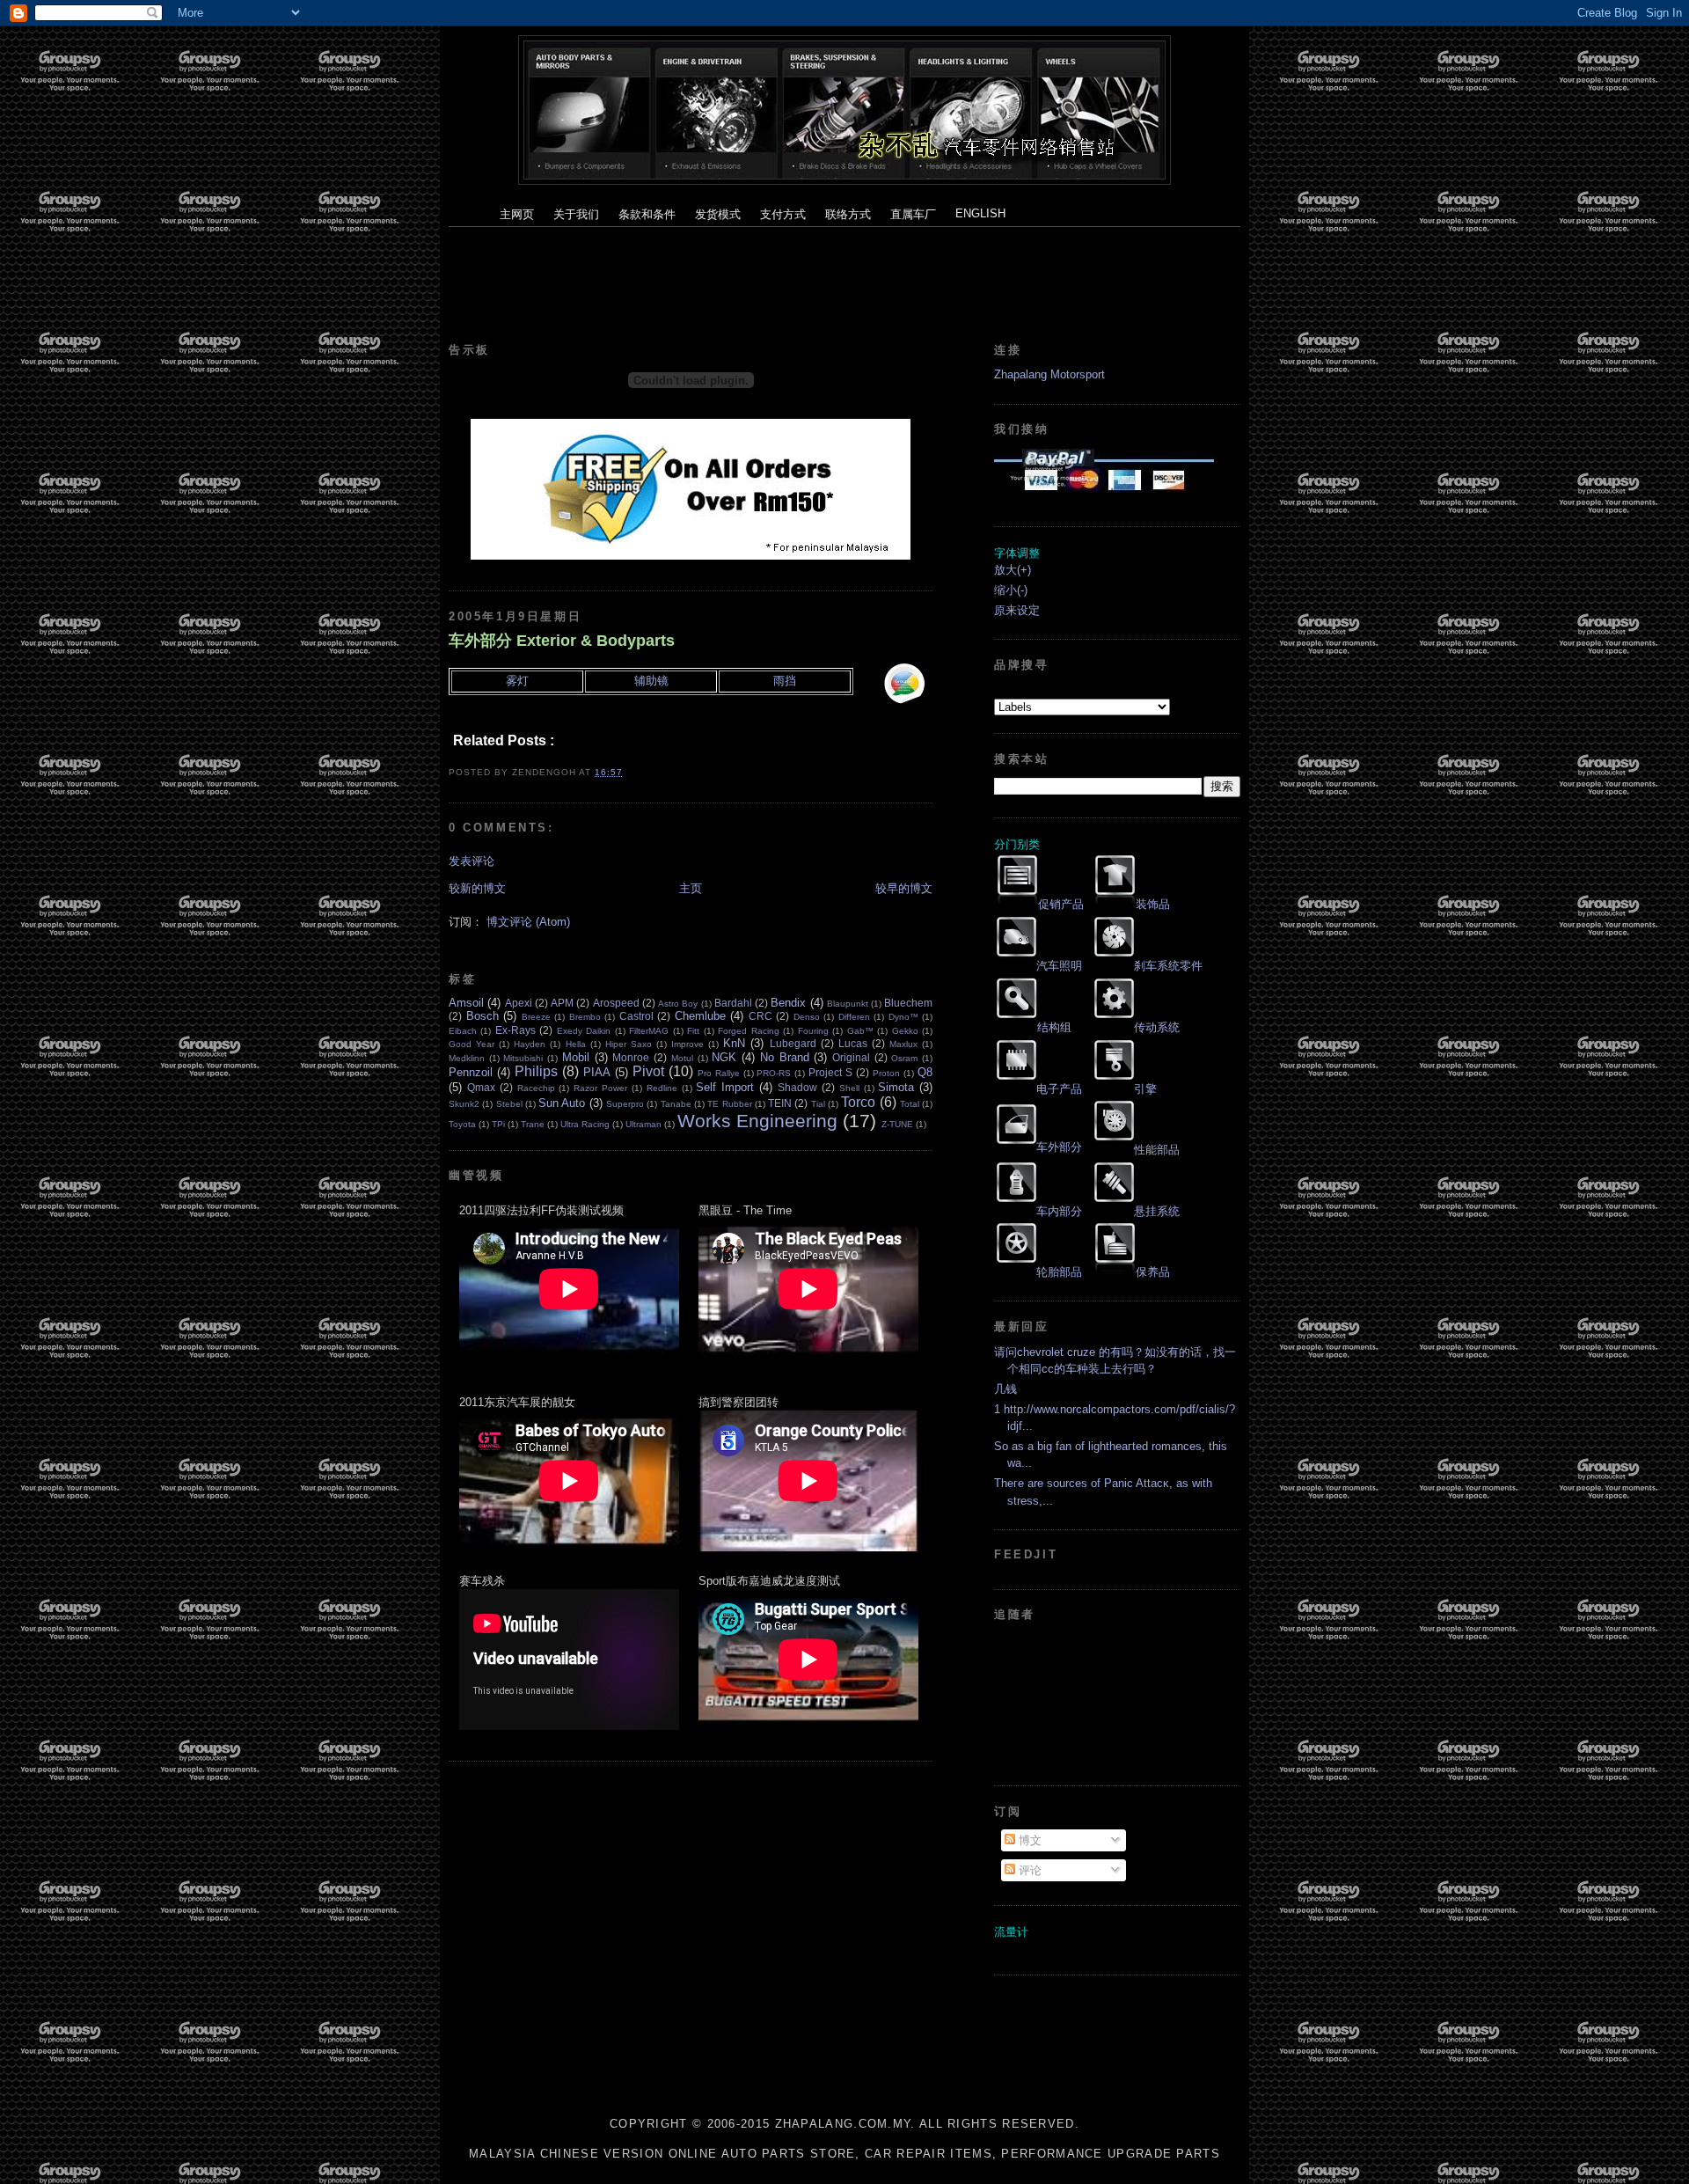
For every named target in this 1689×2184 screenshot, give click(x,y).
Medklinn (467, 1058)
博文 (1028, 1840)
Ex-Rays (515, 1030)
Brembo (585, 1017)
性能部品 (1157, 1150)
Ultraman (643, 1124)
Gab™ (860, 1031)
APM (562, 1003)
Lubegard (793, 1043)
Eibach (463, 1031)
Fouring (813, 1031)
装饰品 (1153, 904)
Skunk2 (464, 1104)
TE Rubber (729, 1104)
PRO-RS (774, 1073)
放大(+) (1013, 570)
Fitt (693, 1031)
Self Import (725, 1087)
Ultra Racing (585, 1124)
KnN (734, 1043)
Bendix (788, 1003)
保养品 (1153, 1272)
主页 (691, 888)
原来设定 (1017, 610)
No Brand (785, 1057)
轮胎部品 (1059, 1272)
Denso (807, 1017)
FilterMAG (649, 1031)
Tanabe (676, 1104)
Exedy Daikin (584, 1031)
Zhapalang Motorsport (1049, 374)
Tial (818, 1104)
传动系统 (1157, 1027)
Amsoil (466, 1003)
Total (910, 1104)
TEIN (780, 1103)
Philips (536, 1071)
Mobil (576, 1057)
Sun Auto (562, 1103)
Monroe (631, 1057)
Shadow (797, 1087)
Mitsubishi (523, 1058)
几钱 (1005, 1389)
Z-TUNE (897, 1124)
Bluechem (908, 1003)
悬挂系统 (1157, 1211)
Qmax (481, 1087)
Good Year (472, 1044)
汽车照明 (1059, 966)
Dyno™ (903, 1017)
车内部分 (1059, 1211)
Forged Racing (748, 1031)
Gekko (905, 1031)
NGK (724, 1057)
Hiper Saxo (629, 1044)
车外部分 (1059, 1147)
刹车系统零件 (1168, 966)
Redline (662, 1088)
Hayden (530, 1044)
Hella (576, 1044)
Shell (849, 1088)
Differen (854, 1017)
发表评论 (472, 861)
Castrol (636, 1016)
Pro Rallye (719, 1073)
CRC (760, 1016)
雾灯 (517, 681)
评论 (1028, 1870)
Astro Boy (678, 1004)
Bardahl (733, 1003)
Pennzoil (471, 1072)
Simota (896, 1087)
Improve (687, 1044)
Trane (533, 1124)
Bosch (483, 1016)
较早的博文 (904, 888)
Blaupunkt (848, 1004)
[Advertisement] (844, 267)
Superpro (625, 1104)
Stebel (509, 1104)
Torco (858, 1102)
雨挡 (785, 681)
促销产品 (1061, 904)
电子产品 (1059, 1089)
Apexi (519, 1003)
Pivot (648, 1071)
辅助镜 (651, 681)
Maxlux (903, 1044)
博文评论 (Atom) (528, 922)
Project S (830, 1072)
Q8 (925, 1072)
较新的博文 (477, 888)
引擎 (1145, 1089)
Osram (904, 1058)
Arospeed (616, 1003)
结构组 (1054, 1027)
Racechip (536, 1088)
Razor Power (600, 1088)
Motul (682, 1058)
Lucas (853, 1043)
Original (851, 1057)
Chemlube (700, 1016)
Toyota (462, 1124)
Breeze (536, 1017)
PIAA (597, 1072)
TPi (498, 1124)
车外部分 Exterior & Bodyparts (562, 641)
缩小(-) (1011, 590)
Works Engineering (757, 1121)
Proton (886, 1073)
